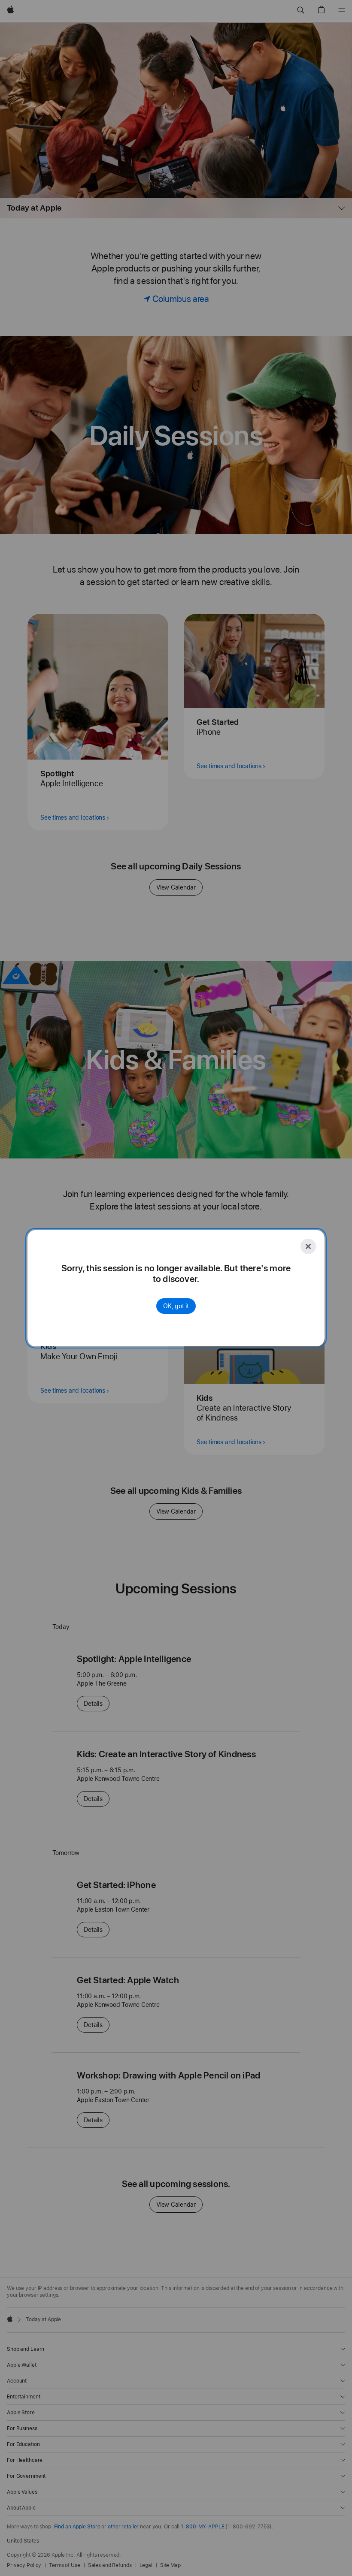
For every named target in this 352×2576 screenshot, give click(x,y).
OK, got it (176, 1306)
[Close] (308, 1246)
